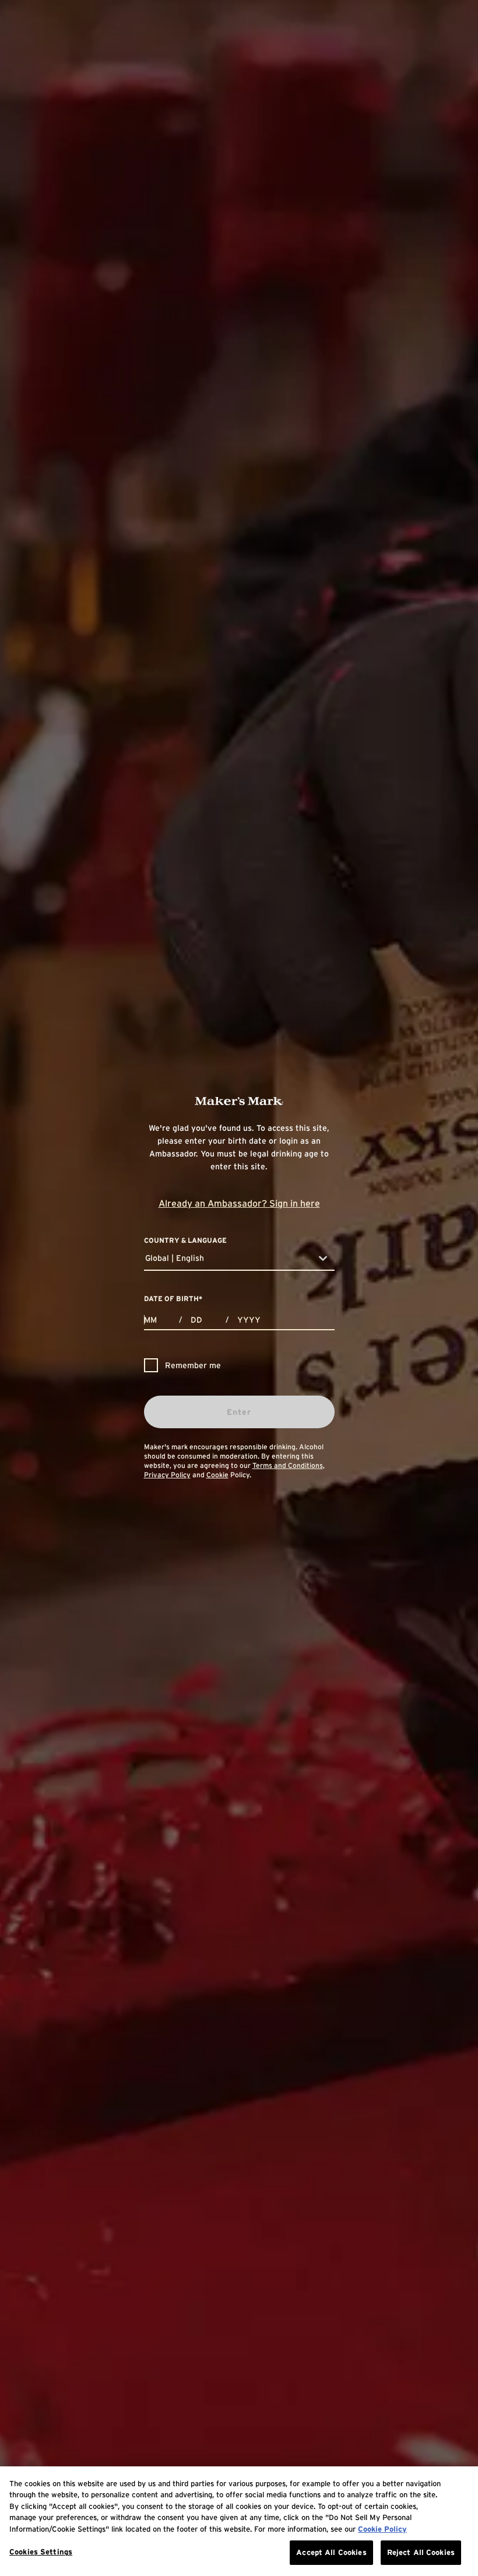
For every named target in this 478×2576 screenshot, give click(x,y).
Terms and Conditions (288, 1465)
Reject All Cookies (421, 2552)
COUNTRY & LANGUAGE (185, 1240)
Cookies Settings (41, 2552)
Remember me (193, 1365)
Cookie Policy (382, 2529)
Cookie (217, 1475)
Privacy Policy (167, 1475)
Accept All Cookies (331, 2552)
